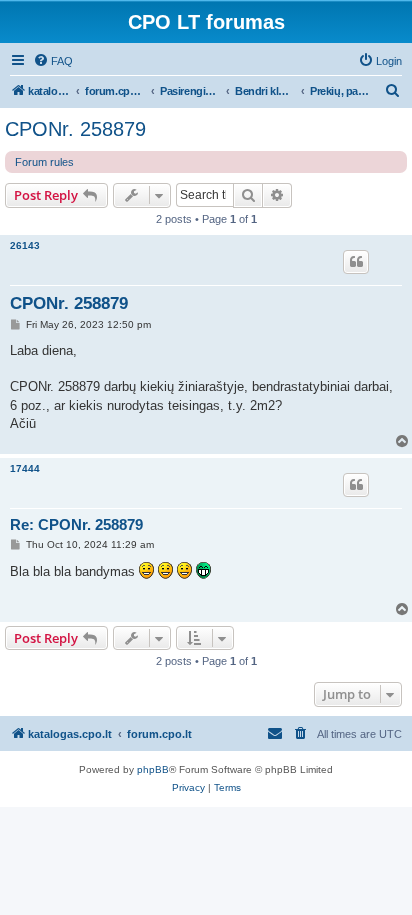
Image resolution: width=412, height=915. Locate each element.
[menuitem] (53, 61)
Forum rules (44, 162)
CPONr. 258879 (75, 129)
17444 (25, 468)
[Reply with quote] (356, 262)
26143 (25, 245)
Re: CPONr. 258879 (76, 524)
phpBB (153, 769)
